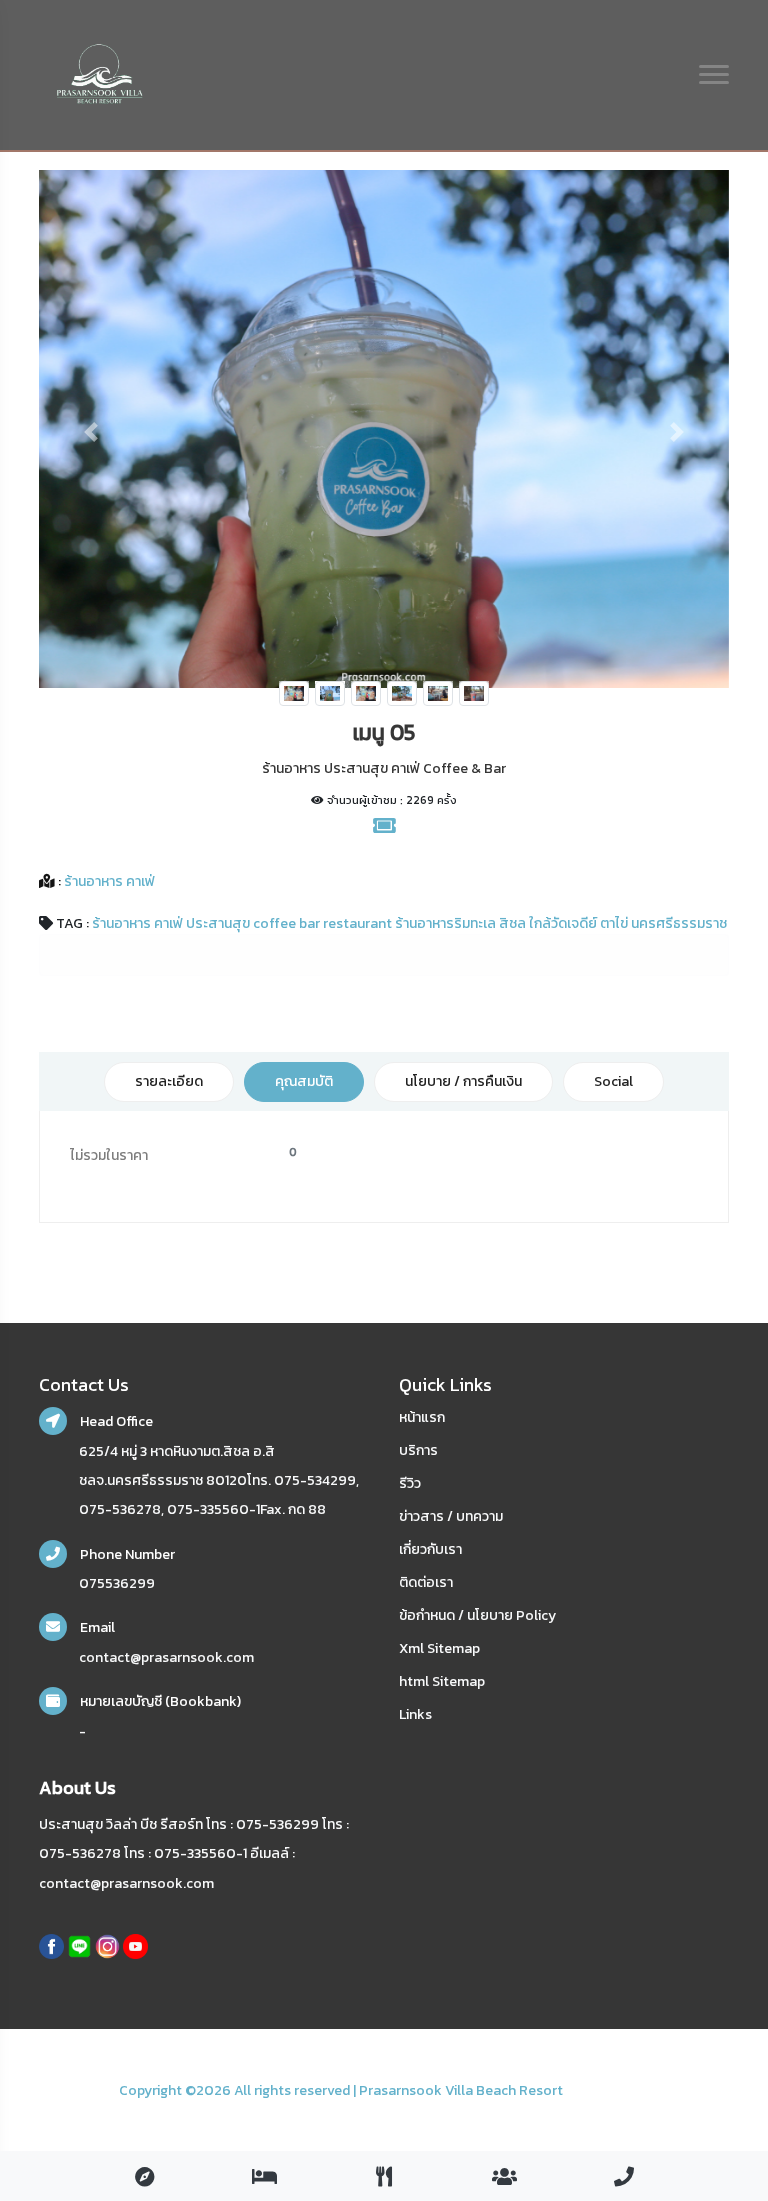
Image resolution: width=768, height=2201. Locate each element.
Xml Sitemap (439, 1648)
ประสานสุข (218, 923)
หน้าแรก (422, 1417)
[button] (91, 432)
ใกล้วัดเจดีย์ (563, 923)
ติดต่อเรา (426, 1582)
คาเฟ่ (168, 923)
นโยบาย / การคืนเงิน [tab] (463, 1081)
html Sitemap (442, 1681)
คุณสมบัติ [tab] (304, 1081)
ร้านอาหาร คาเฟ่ (108, 881)
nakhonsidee (607, 2090)
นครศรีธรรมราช (679, 923)
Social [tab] (613, 1081)
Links (415, 1714)
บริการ (418, 1450)
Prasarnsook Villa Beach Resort (461, 2090)
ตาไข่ (614, 923)
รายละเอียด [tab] (169, 1081)
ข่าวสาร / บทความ (451, 1516)
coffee (274, 923)
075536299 (117, 1583)
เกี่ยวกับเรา (430, 1549)
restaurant (357, 923)
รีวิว (410, 1483)
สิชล (512, 923)
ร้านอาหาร (121, 923)
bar (309, 923)
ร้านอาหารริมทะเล (445, 923)
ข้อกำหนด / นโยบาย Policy (477, 1615)
